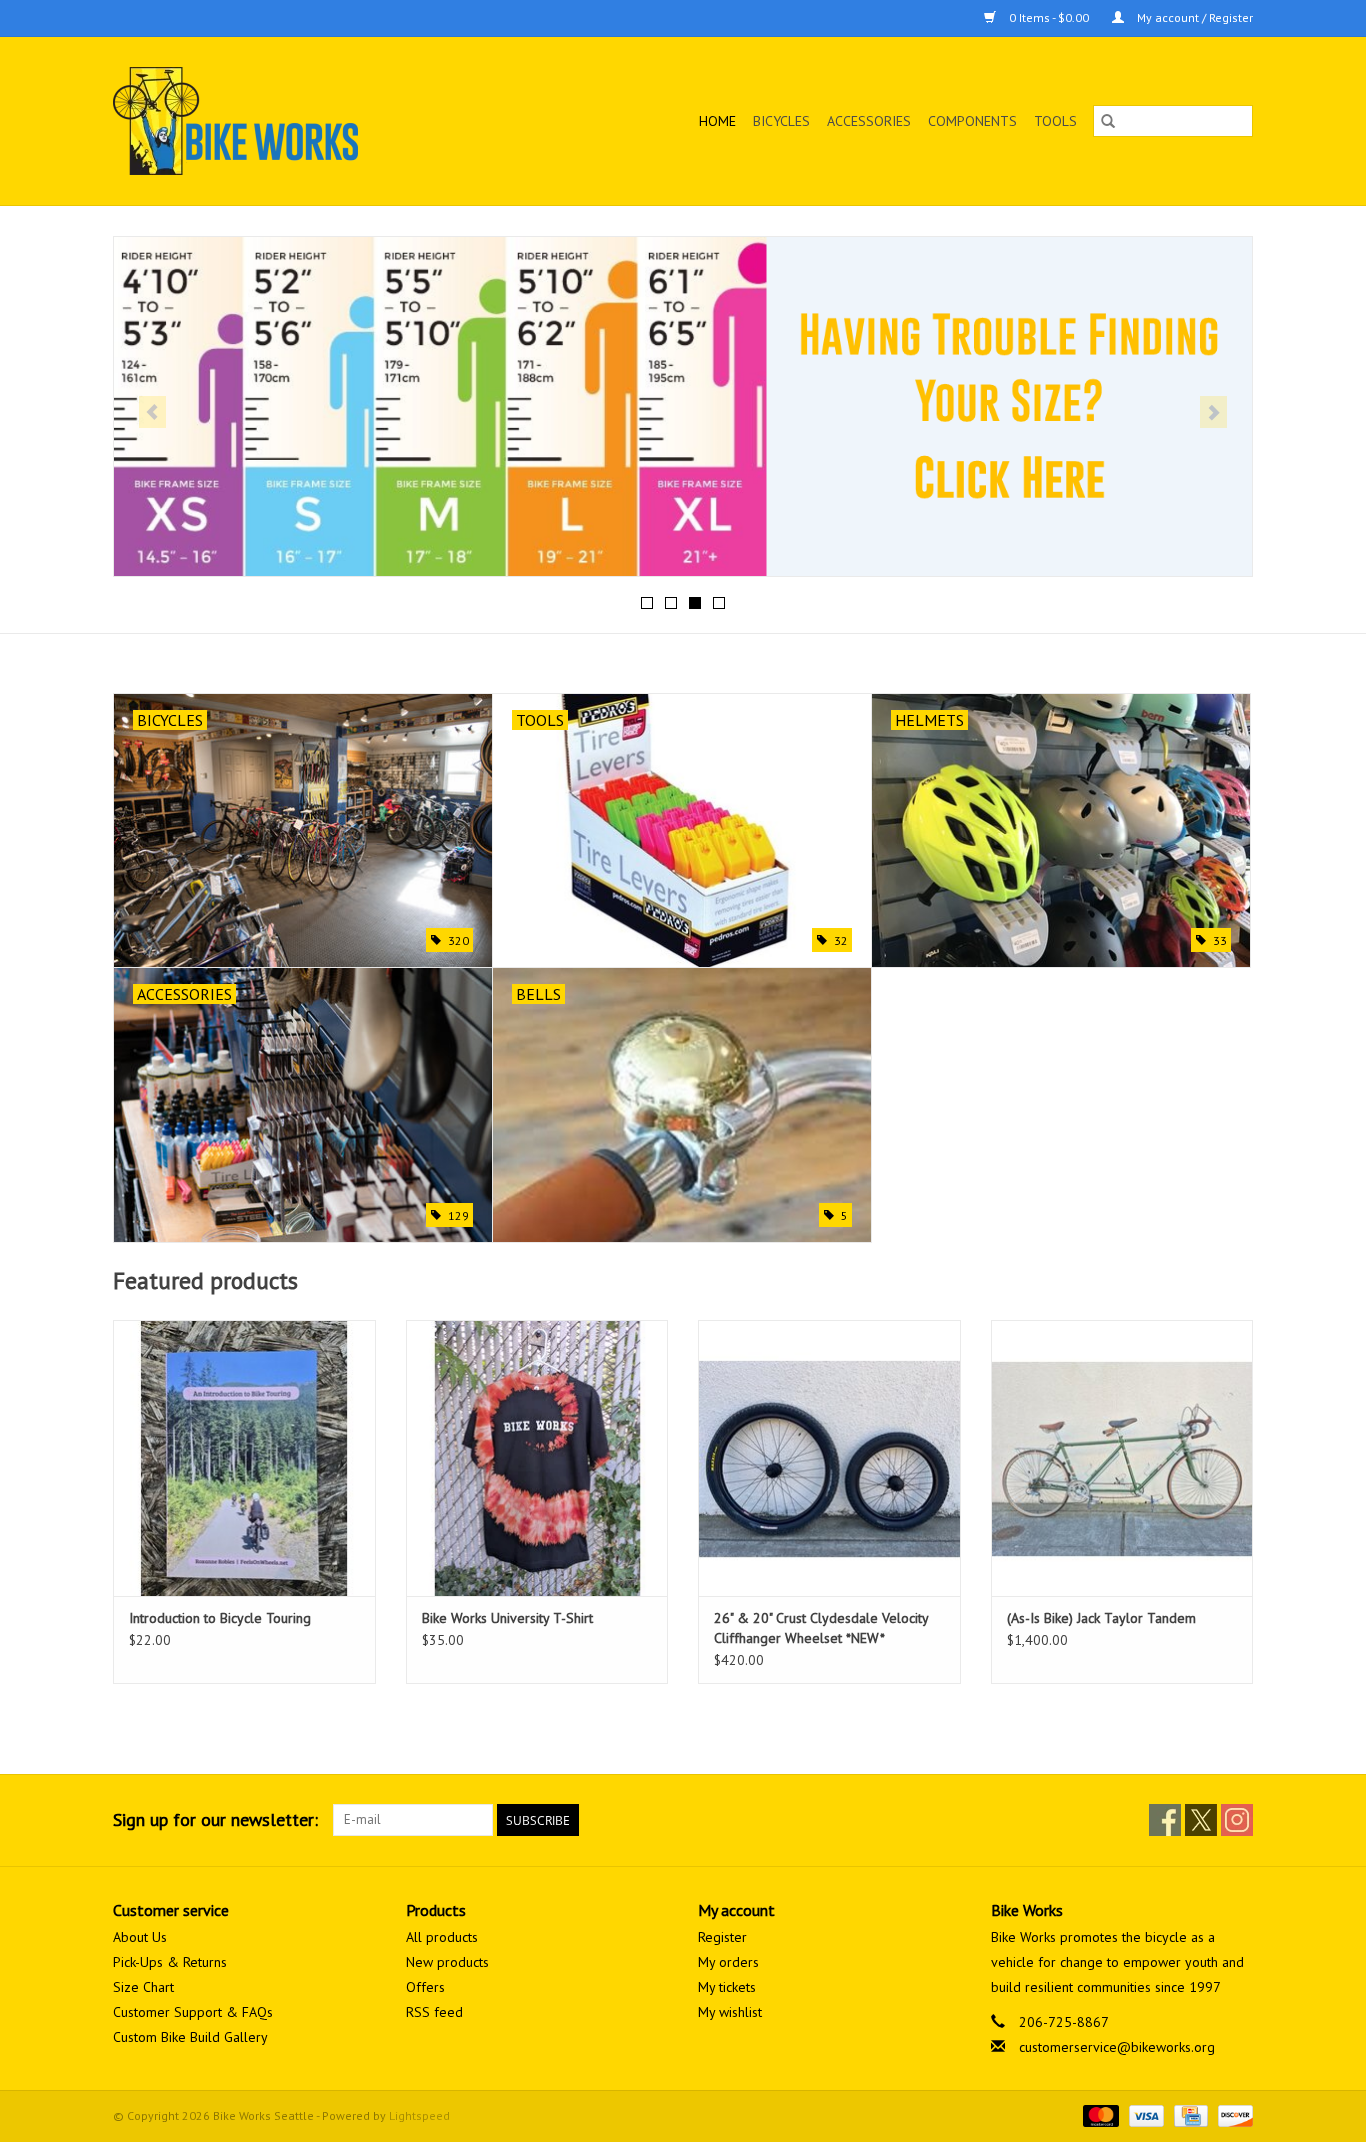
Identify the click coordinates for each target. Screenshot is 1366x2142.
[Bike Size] (683, 406)
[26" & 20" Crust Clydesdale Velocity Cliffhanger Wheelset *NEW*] (829, 1457)
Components (972, 121)
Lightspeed (419, 2115)
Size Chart (143, 1987)
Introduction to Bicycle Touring (220, 1618)
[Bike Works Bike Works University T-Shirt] (537, 1457)
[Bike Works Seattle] (286, 121)
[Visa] (1144, 2114)
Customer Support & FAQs (193, 2012)
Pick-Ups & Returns (170, 1962)
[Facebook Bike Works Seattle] (1165, 1820)
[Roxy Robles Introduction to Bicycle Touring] (244, 1457)
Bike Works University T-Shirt (507, 1618)
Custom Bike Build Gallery (190, 2037)
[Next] (1213, 412)
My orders (728, 1962)
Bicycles (781, 121)
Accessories (869, 121)
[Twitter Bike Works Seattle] (1201, 1820)
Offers (425, 1987)
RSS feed (434, 2012)
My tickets (727, 1987)
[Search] (1108, 121)
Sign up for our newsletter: (215, 1819)
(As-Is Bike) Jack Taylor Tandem (1101, 1618)
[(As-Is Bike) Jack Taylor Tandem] (1122, 1457)
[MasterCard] (1098, 2114)
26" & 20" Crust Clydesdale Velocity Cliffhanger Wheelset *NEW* (821, 1628)
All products (442, 1937)
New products (447, 1962)
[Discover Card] (1232, 2114)
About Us (140, 1937)
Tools (1055, 121)
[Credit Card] (1189, 2114)
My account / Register (1193, 17)
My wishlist (730, 2012)
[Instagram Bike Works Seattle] (1237, 1820)
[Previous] (152, 412)
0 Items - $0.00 (1049, 17)
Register (722, 1937)
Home (717, 121)
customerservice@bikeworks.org (1117, 2047)
